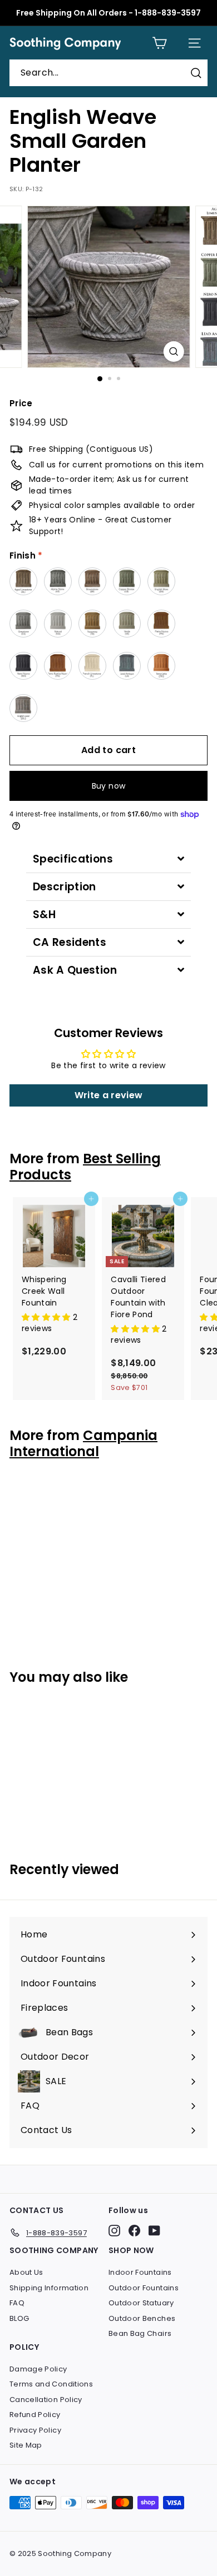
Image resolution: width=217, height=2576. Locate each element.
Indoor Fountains (140, 2272)
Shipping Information (49, 2288)
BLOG (19, 2318)
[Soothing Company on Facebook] (134, 2231)
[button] (47, 1317)
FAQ (17, 2303)
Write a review (109, 1095)
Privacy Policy (35, 2430)
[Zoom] (173, 352)
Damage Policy (38, 2369)
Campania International (83, 1443)
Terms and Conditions (51, 2384)
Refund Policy (35, 2415)
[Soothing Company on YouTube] (154, 2231)
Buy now (108, 786)
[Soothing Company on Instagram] (114, 2231)
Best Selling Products (85, 1167)
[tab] (108, 859)
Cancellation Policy (46, 2400)
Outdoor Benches (142, 2318)
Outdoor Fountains (144, 2288)
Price (21, 403)
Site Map (26, 2445)
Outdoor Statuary (141, 2303)
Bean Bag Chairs (140, 2333)
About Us (26, 2272)
